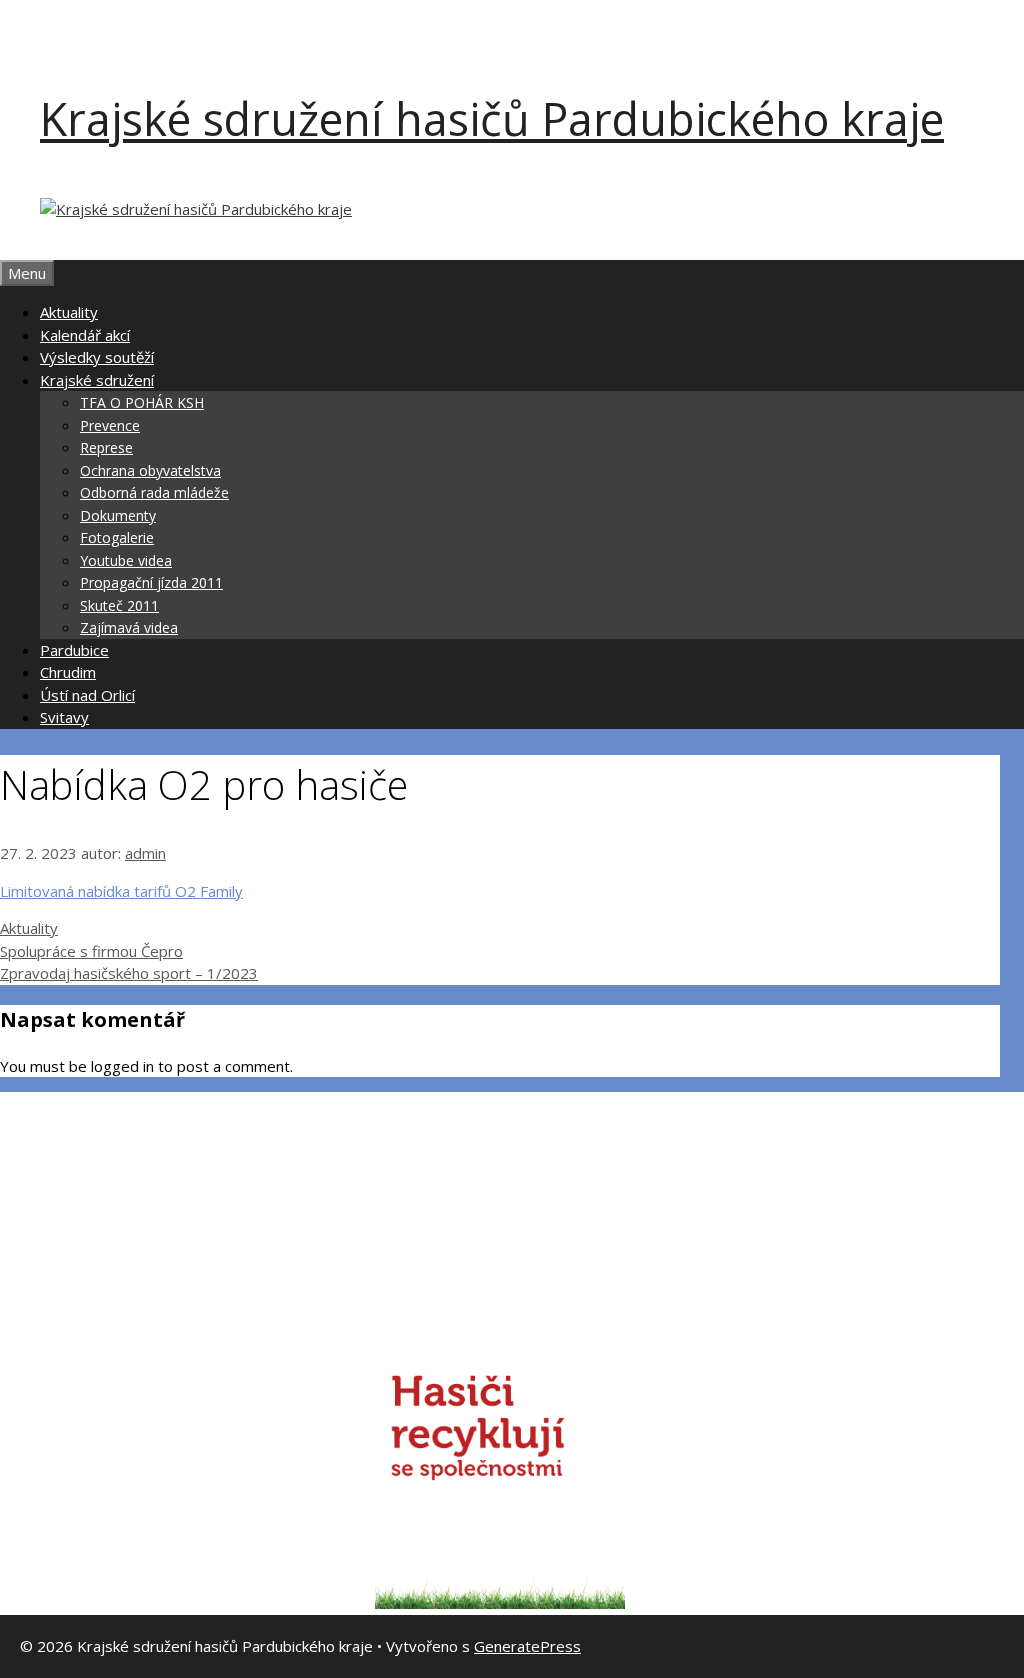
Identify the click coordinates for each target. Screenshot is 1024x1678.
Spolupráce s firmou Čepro (91, 951)
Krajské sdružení (97, 380)
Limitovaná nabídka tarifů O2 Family (121, 891)
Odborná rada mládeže (154, 492)
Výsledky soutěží (97, 357)
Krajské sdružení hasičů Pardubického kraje (492, 118)
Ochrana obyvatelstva (150, 470)
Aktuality (69, 312)
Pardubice (74, 650)
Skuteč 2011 (119, 605)
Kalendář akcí (85, 335)
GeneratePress (527, 1646)
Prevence (110, 425)
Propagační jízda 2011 (151, 582)
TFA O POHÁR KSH (142, 402)
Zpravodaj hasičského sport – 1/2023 (129, 973)
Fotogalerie (117, 537)
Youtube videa (126, 560)
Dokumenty (118, 515)
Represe (106, 447)
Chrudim (68, 672)
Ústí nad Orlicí (87, 695)
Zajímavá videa (129, 627)
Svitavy (64, 717)
